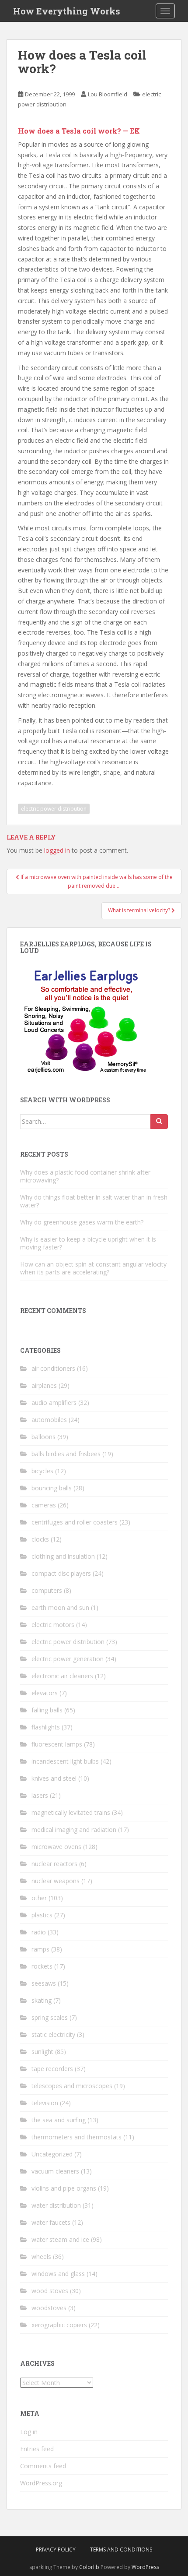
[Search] (159, 1122)
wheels (41, 2257)
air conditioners (53, 1368)
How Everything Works (67, 11)
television (45, 2103)
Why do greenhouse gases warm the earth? (82, 1222)
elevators (45, 1693)
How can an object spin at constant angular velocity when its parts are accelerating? (93, 1268)
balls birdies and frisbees (66, 1454)
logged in (57, 850)
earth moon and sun (60, 1607)
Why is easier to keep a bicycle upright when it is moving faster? (88, 1243)
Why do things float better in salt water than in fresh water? (94, 1201)
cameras (44, 1505)
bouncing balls (52, 1488)
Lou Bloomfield (108, 94)
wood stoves (50, 2291)
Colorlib (89, 2567)
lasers (40, 1795)
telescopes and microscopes (72, 2086)
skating (42, 2000)
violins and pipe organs (64, 2188)
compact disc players (61, 1573)
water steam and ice (60, 2239)
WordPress (145, 2567)
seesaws (44, 1983)
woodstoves (49, 2308)
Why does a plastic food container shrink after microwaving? (85, 1176)
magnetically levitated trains (71, 1812)
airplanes (44, 1385)
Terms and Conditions (121, 2550)
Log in (29, 2432)
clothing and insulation (63, 1556)
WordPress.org (41, 2483)
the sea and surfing (59, 2120)
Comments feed (43, 2466)
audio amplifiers (54, 1403)
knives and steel (54, 1778)
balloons (44, 1437)
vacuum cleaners (55, 2171)
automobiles (49, 1420)
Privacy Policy (56, 2550)
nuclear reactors (54, 1864)
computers (47, 1590)
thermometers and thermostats (77, 2137)
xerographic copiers (59, 2325)
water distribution (56, 2205)
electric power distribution (54, 809)
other (39, 1898)
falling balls (47, 1710)
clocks (40, 1539)
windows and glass (58, 2274)
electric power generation (68, 1659)
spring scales (50, 2017)
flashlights (46, 1727)
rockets (42, 1966)
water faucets (51, 2222)
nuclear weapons (56, 1881)
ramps (40, 1949)
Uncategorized (52, 2154)
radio (39, 1932)
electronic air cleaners (62, 1676)
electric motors (53, 1625)
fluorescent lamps (57, 1744)
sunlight (42, 2052)
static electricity (53, 2034)
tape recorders (52, 2069)
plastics (42, 1915)
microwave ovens (56, 1847)
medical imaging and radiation (74, 1830)
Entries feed (37, 2449)
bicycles (42, 1471)
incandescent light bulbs (65, 1761)
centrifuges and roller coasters (75, 1522)
